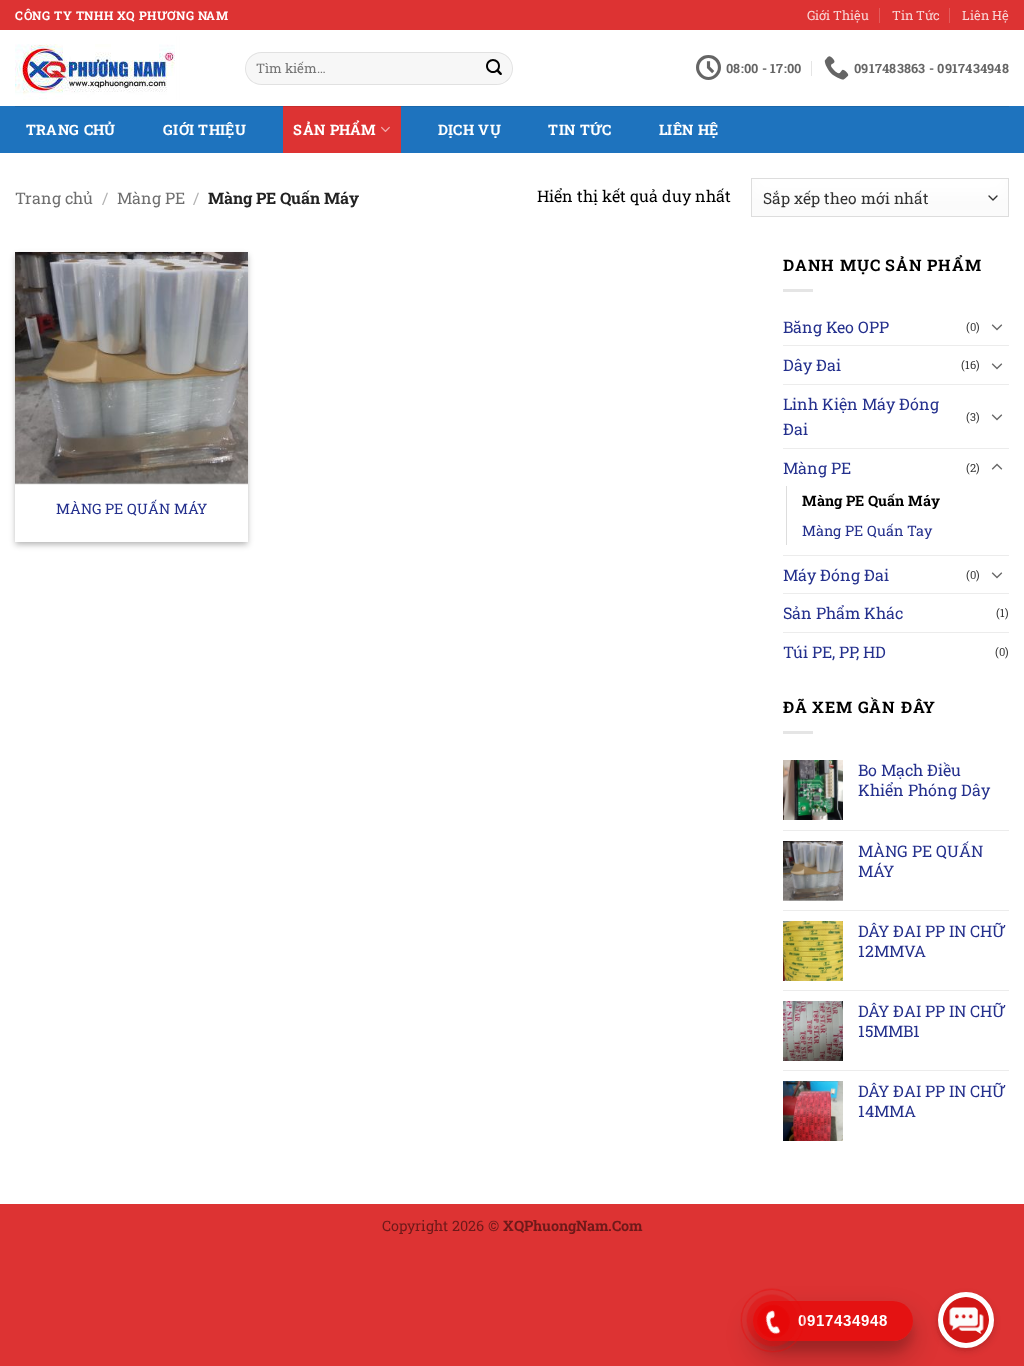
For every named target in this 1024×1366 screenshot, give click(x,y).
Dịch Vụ (469, 129)
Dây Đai (812, 364)
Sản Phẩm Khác (843, 612)
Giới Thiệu (838, 15)
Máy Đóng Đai (836, 574)
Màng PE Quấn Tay (867, 530)
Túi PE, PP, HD (834, 651)
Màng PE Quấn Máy (871, 500)
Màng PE (151, 197)
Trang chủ (54, 197)
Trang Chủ (71, 129)
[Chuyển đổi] (997, 326)
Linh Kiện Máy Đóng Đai (861, 416)
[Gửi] (494, 69)
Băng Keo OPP (836, 326)
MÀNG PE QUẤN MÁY (131, 509)
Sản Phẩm (334, 129)
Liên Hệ (985, 15)
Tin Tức (916, 15)
